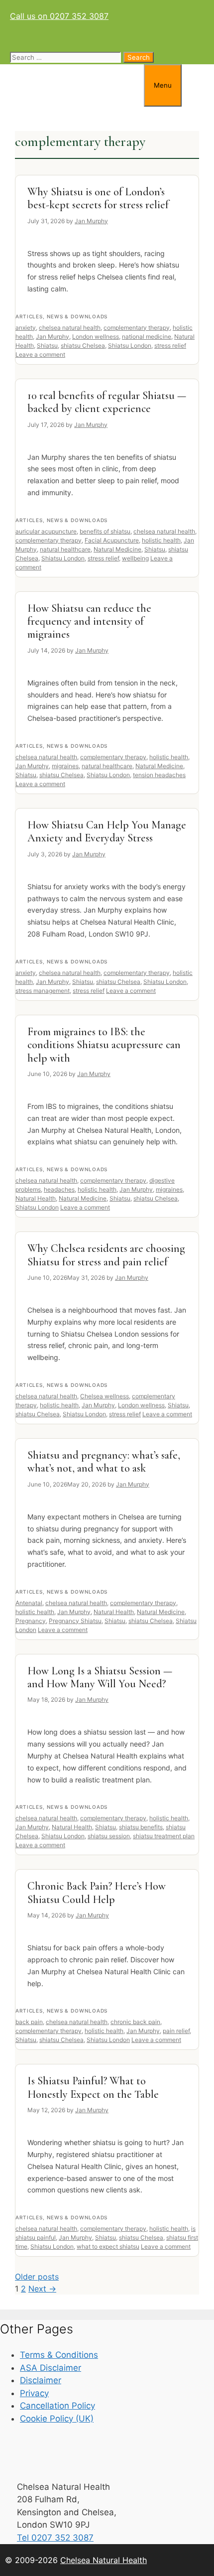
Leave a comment (40, 354)
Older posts (37, 2277)
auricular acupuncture (46, 531)
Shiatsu (47, 345)
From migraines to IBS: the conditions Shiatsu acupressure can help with (104, 1045)
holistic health (161, 540)
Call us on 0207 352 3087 (59, 16)
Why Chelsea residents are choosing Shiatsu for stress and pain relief (106, 1255)
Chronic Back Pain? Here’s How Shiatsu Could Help (97, 1893)
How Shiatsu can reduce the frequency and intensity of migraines (89, 621)
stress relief (170, 345)
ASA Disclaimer (51, 2368)
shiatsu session (109, 1836)
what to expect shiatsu (108, 2246)
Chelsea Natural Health (104, 2560)
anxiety (26, 328)
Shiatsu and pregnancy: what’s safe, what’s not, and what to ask (104, 1462)
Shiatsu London (130, 345)
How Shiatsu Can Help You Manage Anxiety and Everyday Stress (107, 831)
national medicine (147, 337)
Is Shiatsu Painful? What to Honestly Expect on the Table (93, 2087)
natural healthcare (65, 549)
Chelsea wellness (105, 1396)
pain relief (176, 2031)
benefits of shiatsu (105, 531)
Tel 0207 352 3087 (55, 2538)
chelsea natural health (70, 328)
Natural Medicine (117, 549)
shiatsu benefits (141, 1827)
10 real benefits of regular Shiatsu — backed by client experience (107, 402)
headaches (59, 1189)
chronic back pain (135, 2022)
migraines (65, 766)
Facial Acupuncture (112, 540)
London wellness (96, 337)
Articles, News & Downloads (61, 316)
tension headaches (159, 775)
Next (42, 2289)
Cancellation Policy (57, 2406)
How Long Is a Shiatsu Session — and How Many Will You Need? (100, 1677)
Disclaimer (41, 2380)
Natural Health (36, 1198)
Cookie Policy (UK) (57, 2419)
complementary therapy (137, 328)
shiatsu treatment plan (164, 1836)
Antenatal (29, 1603)
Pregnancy (31, 1621)
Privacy (34, 2393)
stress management (43, 991)
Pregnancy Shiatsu (75, 1621)
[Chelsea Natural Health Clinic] (72, 101)
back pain (29, 2022)
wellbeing (135, 558)
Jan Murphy (53, 337)
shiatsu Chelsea (83, 345)
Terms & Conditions (59, 2355)
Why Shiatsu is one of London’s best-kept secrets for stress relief (98, 198)
